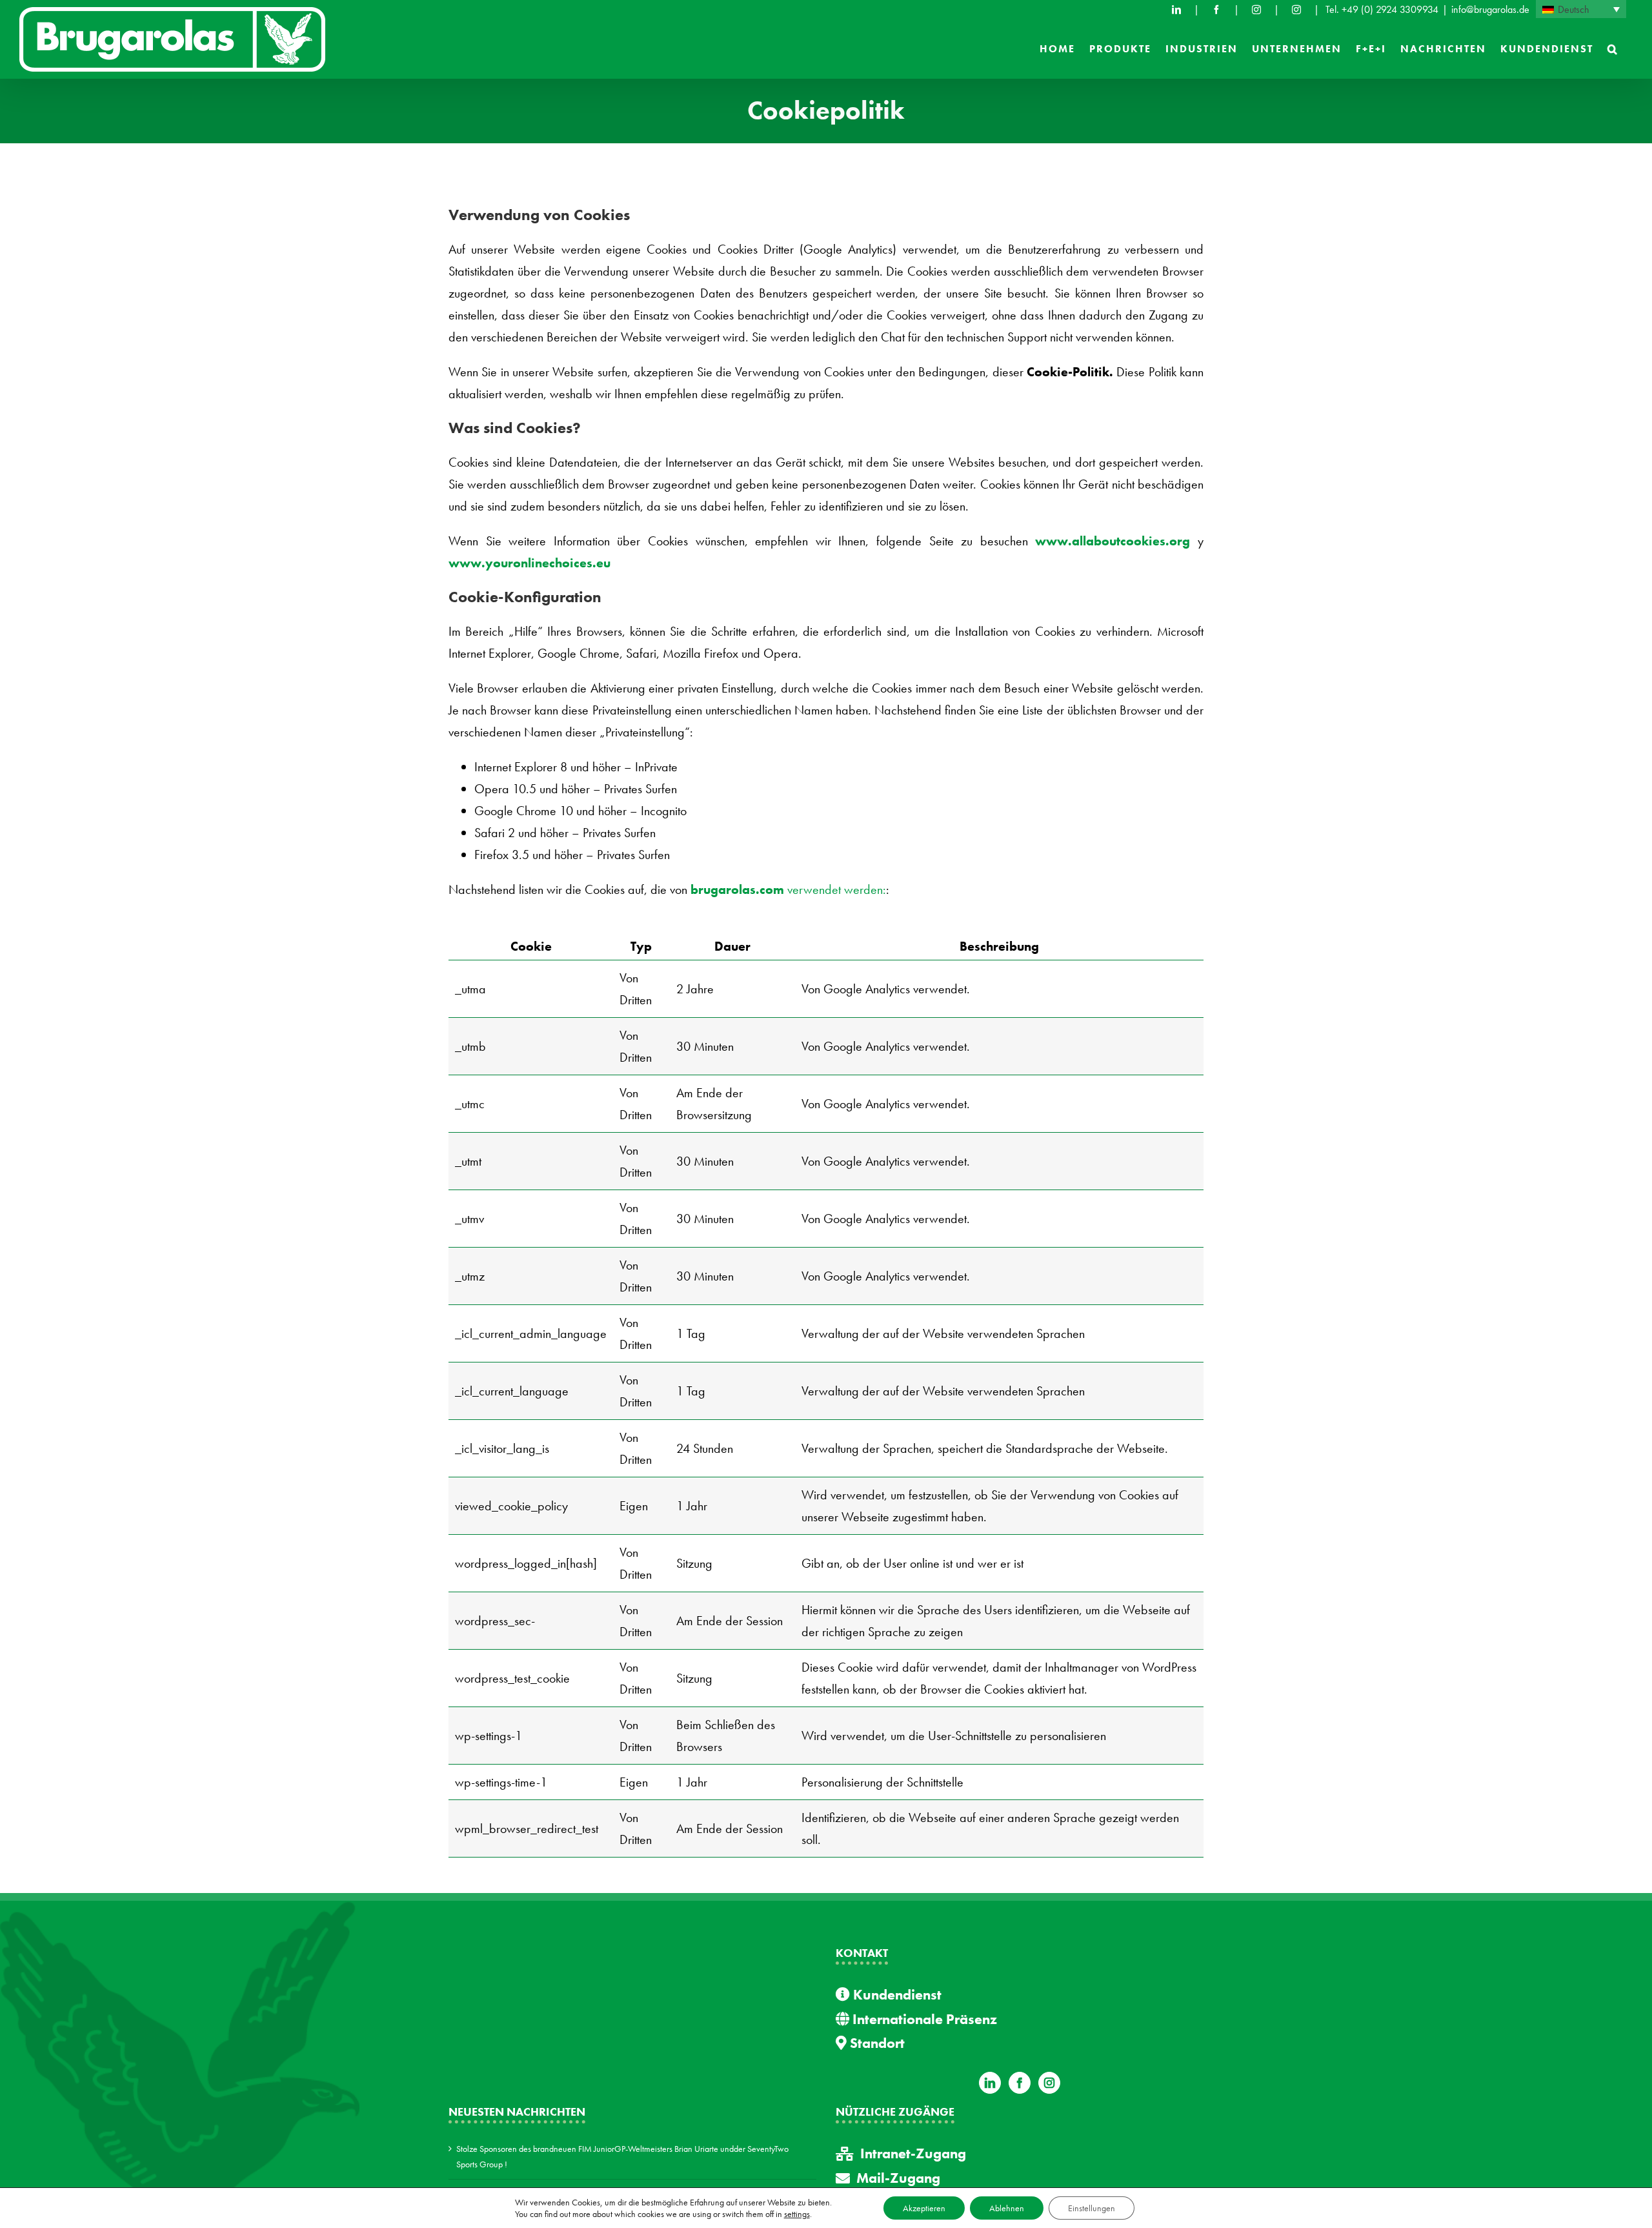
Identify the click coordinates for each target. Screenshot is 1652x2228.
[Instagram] (1049, 2083)
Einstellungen (1092, 2208)
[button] (1613, 49)
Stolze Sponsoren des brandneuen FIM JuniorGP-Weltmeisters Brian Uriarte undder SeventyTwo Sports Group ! (622, 2156)
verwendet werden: (788, 889)
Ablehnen (1007, 2208)
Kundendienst (896, 1995)
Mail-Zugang (898, 2178)
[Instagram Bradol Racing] (1296, 10)
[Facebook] (1216, 10)
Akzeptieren (924, 2208)
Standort (876, 2043)
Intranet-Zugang (913, 2153)
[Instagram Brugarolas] (1256, 10)
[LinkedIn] (1176, 10)
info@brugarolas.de (1490, 9)
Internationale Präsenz (923, 2019)
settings (797, 2214)
